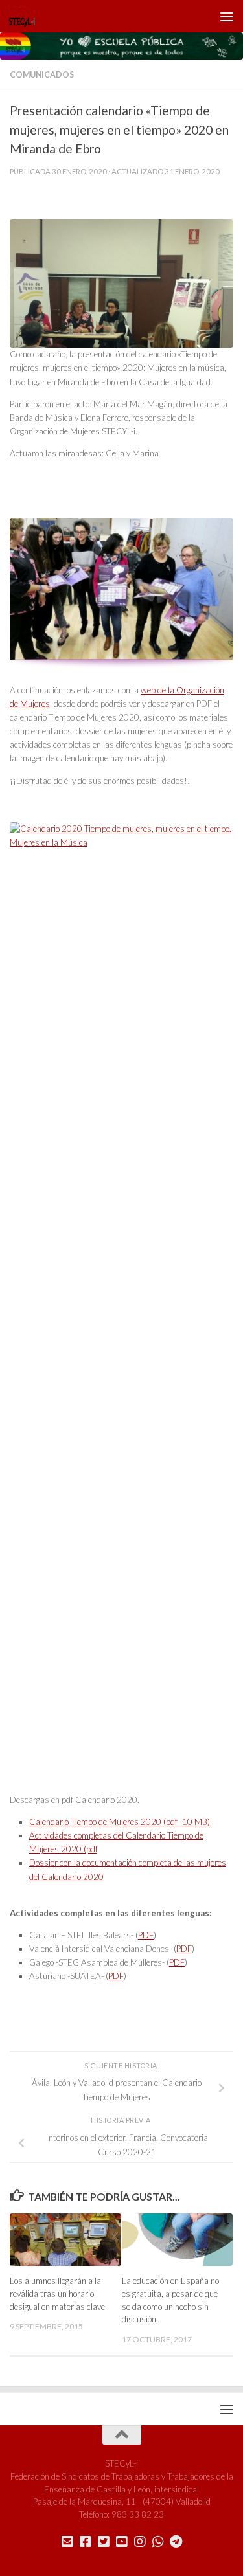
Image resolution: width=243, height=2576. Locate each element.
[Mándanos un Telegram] (176, 2542)
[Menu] (227, 16)
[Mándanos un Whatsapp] (158, 2542)
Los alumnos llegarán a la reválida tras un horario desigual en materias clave (57, 2294)
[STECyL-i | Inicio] (27, 16)
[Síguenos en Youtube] (122, 2542)
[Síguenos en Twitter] (104, 2542)
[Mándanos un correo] (67, 2542)
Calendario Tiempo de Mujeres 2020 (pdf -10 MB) (120, 1822)
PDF (146, 1935)
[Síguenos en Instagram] (140, 2542)
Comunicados (42, 75)
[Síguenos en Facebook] (86, 2542)
